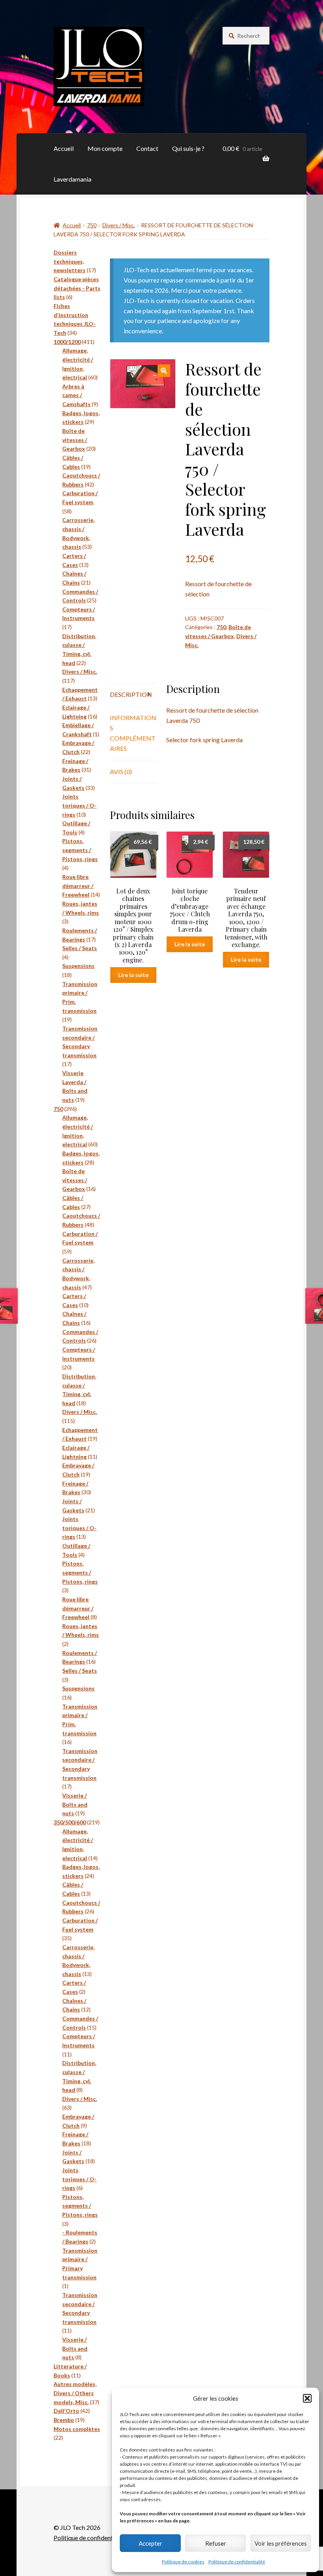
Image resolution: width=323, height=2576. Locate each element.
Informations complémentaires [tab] (133, 733)
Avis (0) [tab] (121, 772)
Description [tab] (131, 694)
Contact (147, 148)
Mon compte (105, 148)
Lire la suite (133, 975)
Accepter (150, 2543)
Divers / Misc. (119, 225)
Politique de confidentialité (237, 2562)
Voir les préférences (281, 2543)
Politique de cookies (183, 2562)
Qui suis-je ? (188, 148)
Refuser (216, 2543)
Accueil (64, 148)
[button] (307, 2398)
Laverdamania (72, 179)
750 (92, 225)
